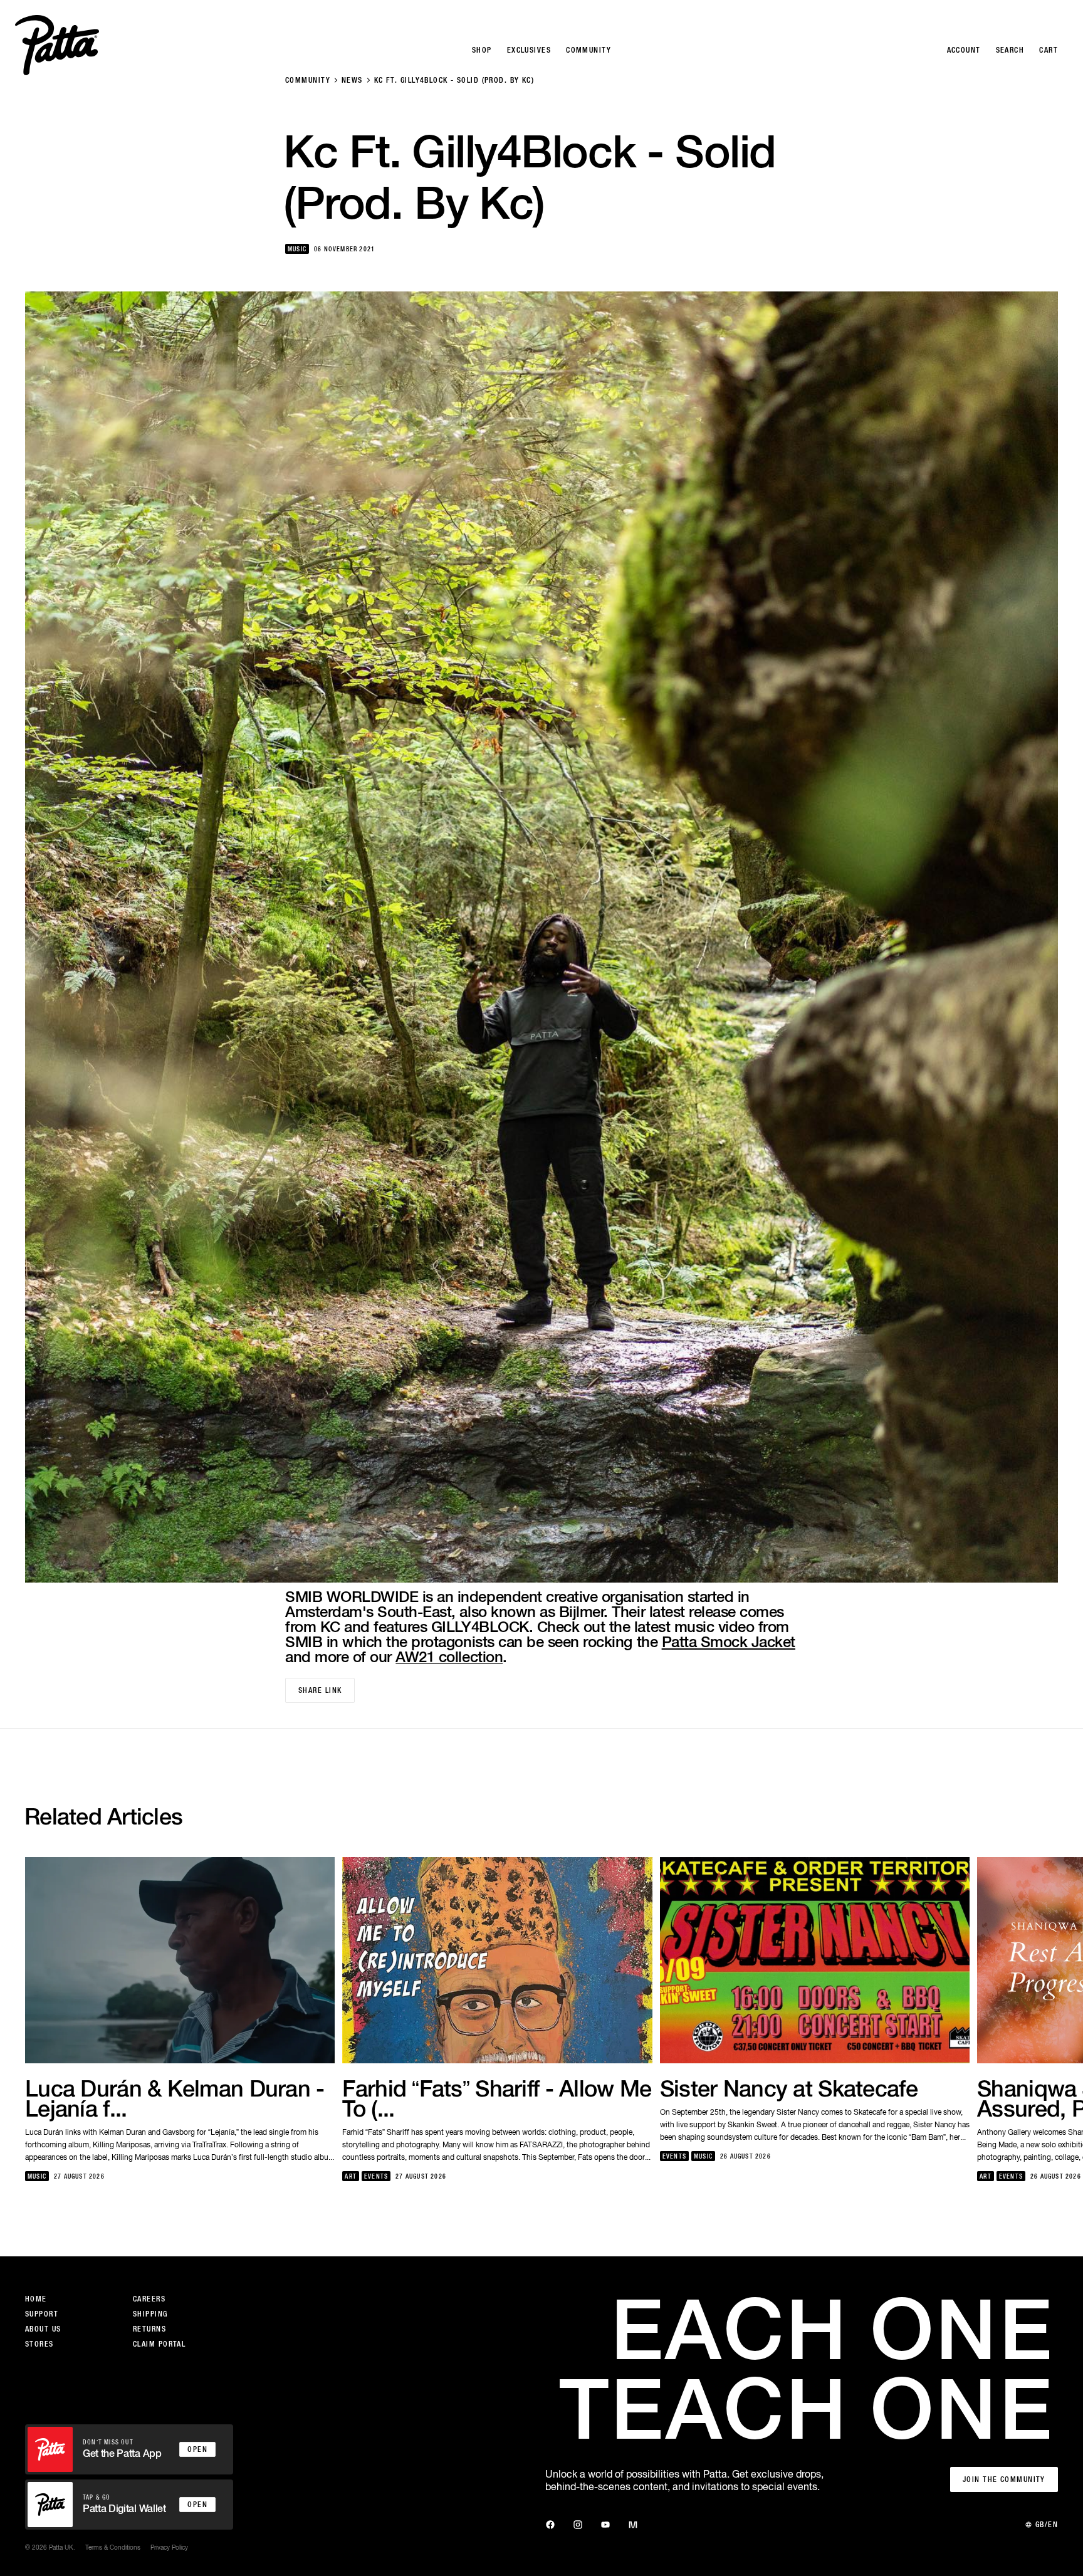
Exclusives (529, 50)
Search (1010, 50)
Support (42, 2314)
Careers (149, 2299)
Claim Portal (159, 2344)
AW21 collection (449, 1657)
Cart (1049, 50)
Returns (149, 2329)
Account (964, 50)
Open (197, 2449)
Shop (482, 50)
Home (36, 2299)
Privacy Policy (169, 2547)
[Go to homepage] (57, 45)
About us (43, 2329)
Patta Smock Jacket (729, 1641)
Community (308, 80)
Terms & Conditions (113, 2547)
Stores (39, 2344)
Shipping (150, 2314)
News (352, 80)
